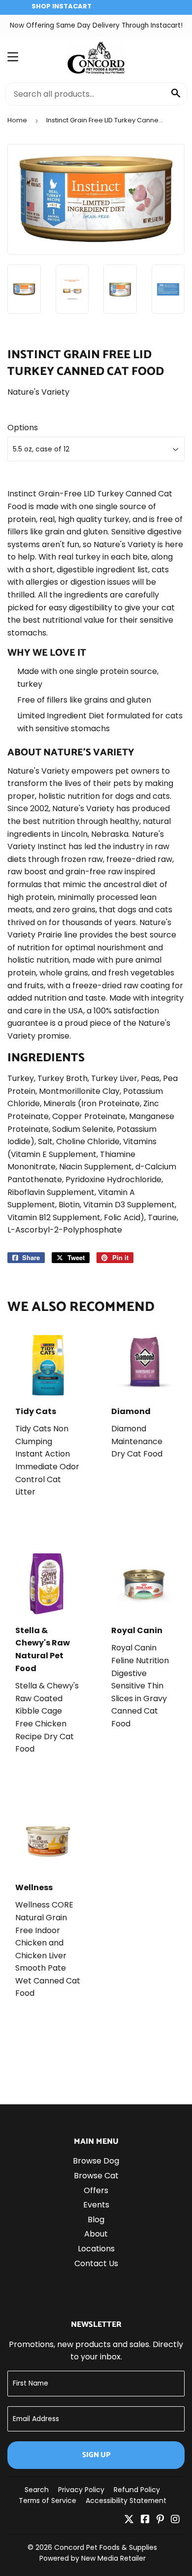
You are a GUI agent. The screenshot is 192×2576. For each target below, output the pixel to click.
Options (23, 428)
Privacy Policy (81, 2490)
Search (37, 2490)
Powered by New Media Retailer (93, 2558)
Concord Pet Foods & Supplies (106, 2547)
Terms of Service (48, 2501)
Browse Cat (96, 2176)
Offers (96, 2190)
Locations (96, 2249)
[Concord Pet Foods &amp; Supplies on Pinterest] (160, 2520)
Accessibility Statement (126, 2501)
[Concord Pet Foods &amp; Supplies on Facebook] (145, 2520)
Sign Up (96, 2455)
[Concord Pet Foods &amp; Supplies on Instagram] (175, 2520)
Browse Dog (96, 2161)
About (96, 2234)
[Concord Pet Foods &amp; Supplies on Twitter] (129, 2520)
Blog (96, 2220)
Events (96, 2205)
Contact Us (96, 2263)
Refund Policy (137, 2490)
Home (17, 120)
